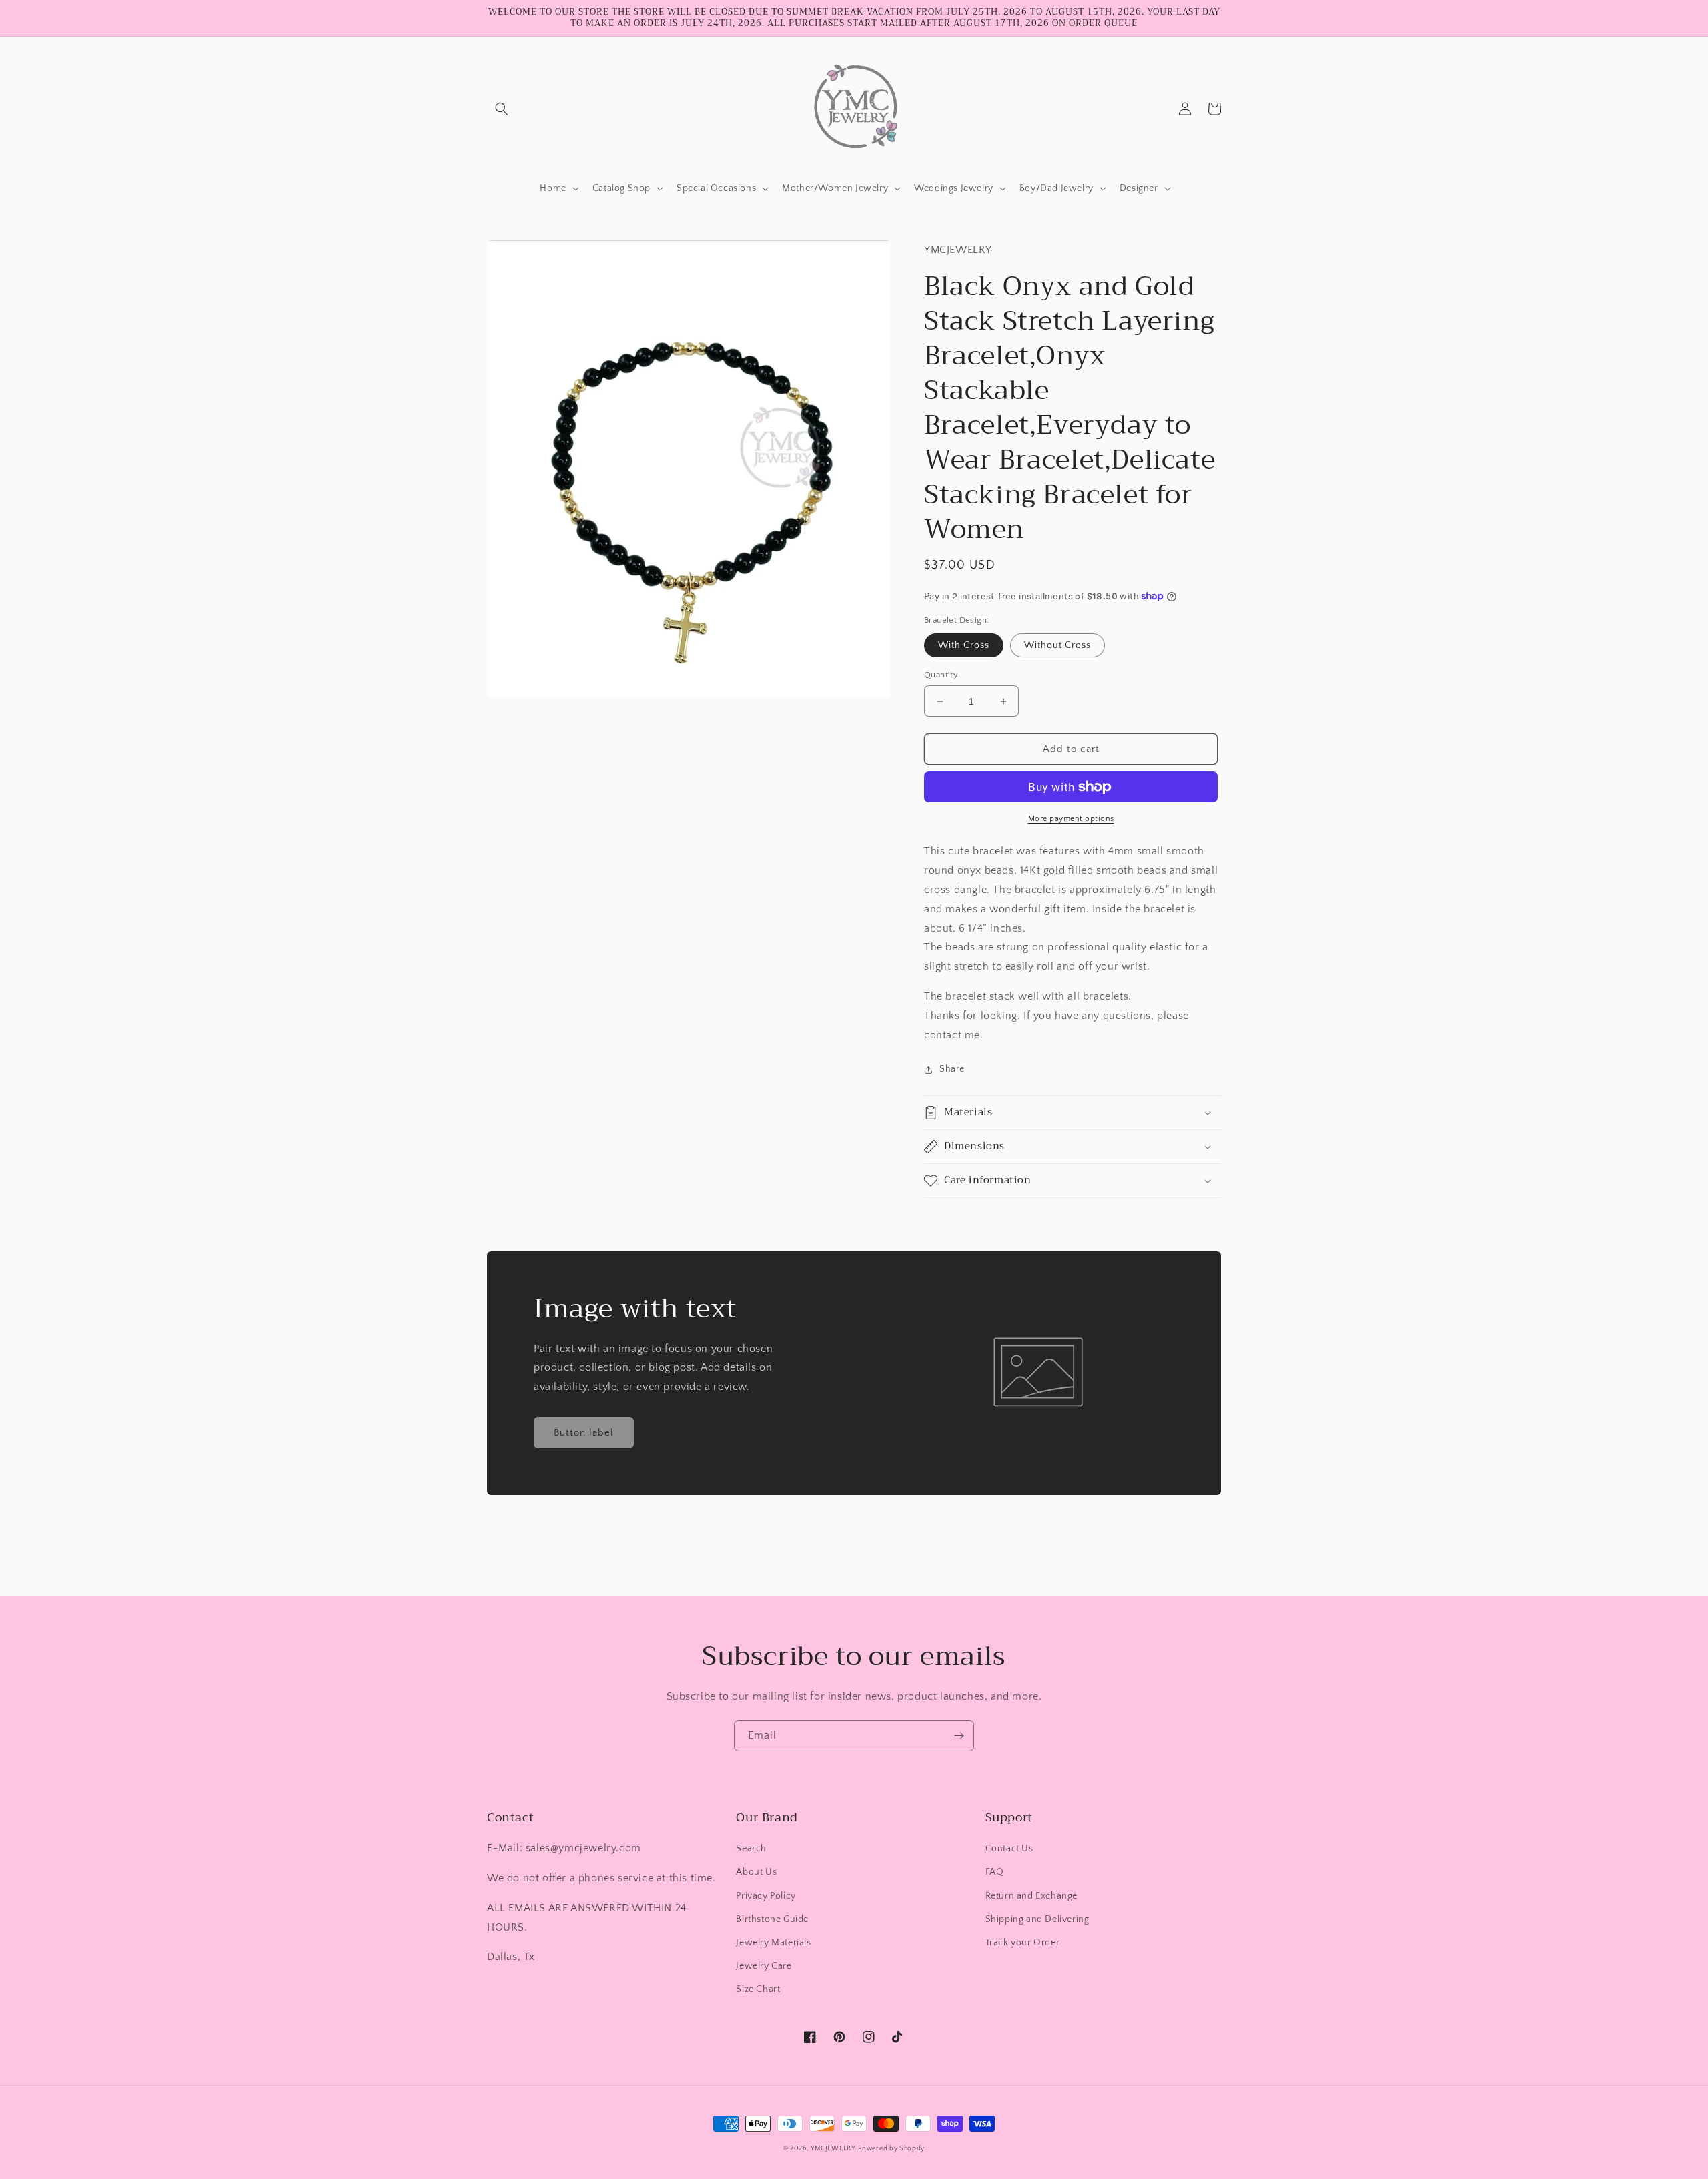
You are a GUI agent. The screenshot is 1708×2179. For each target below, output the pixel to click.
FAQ (995, 1872)
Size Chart (758, 1989)
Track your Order (1023, 1943)
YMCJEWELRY (833, 2149)
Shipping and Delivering (1037, 1919)
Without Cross (1057, 645)
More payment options (1071, 819)
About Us (756, 1872)
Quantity (941, 675)
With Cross (964, 645)
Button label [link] (584, 1433)
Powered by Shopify (891, 2149)
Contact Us (1009, 1849)
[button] (502, 109)
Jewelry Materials (773, 1943)
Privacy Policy (766, 1896)
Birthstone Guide (772, 1919)
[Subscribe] (959, 1736)
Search (751, 1849)
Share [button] (952, 1069)
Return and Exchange (1031, 1896)
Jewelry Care (764, 1966)
